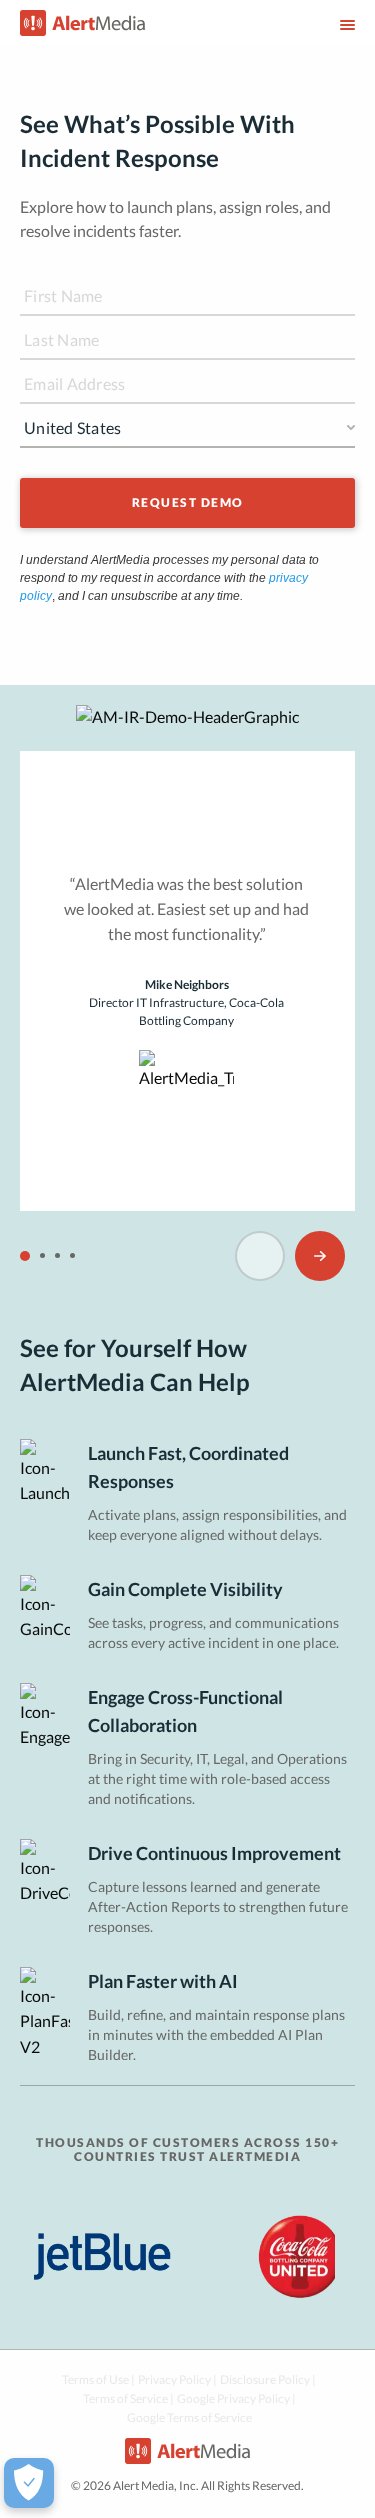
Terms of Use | (98, 2379)
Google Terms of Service (189, 2417)
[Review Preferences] (29, 2483)
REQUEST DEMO (188, 502)
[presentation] (260, 1256)
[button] (25, 1256)
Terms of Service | (128, 2398)
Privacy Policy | (177, 2379)
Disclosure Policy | (268, 2379)
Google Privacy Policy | (236, 2398)
